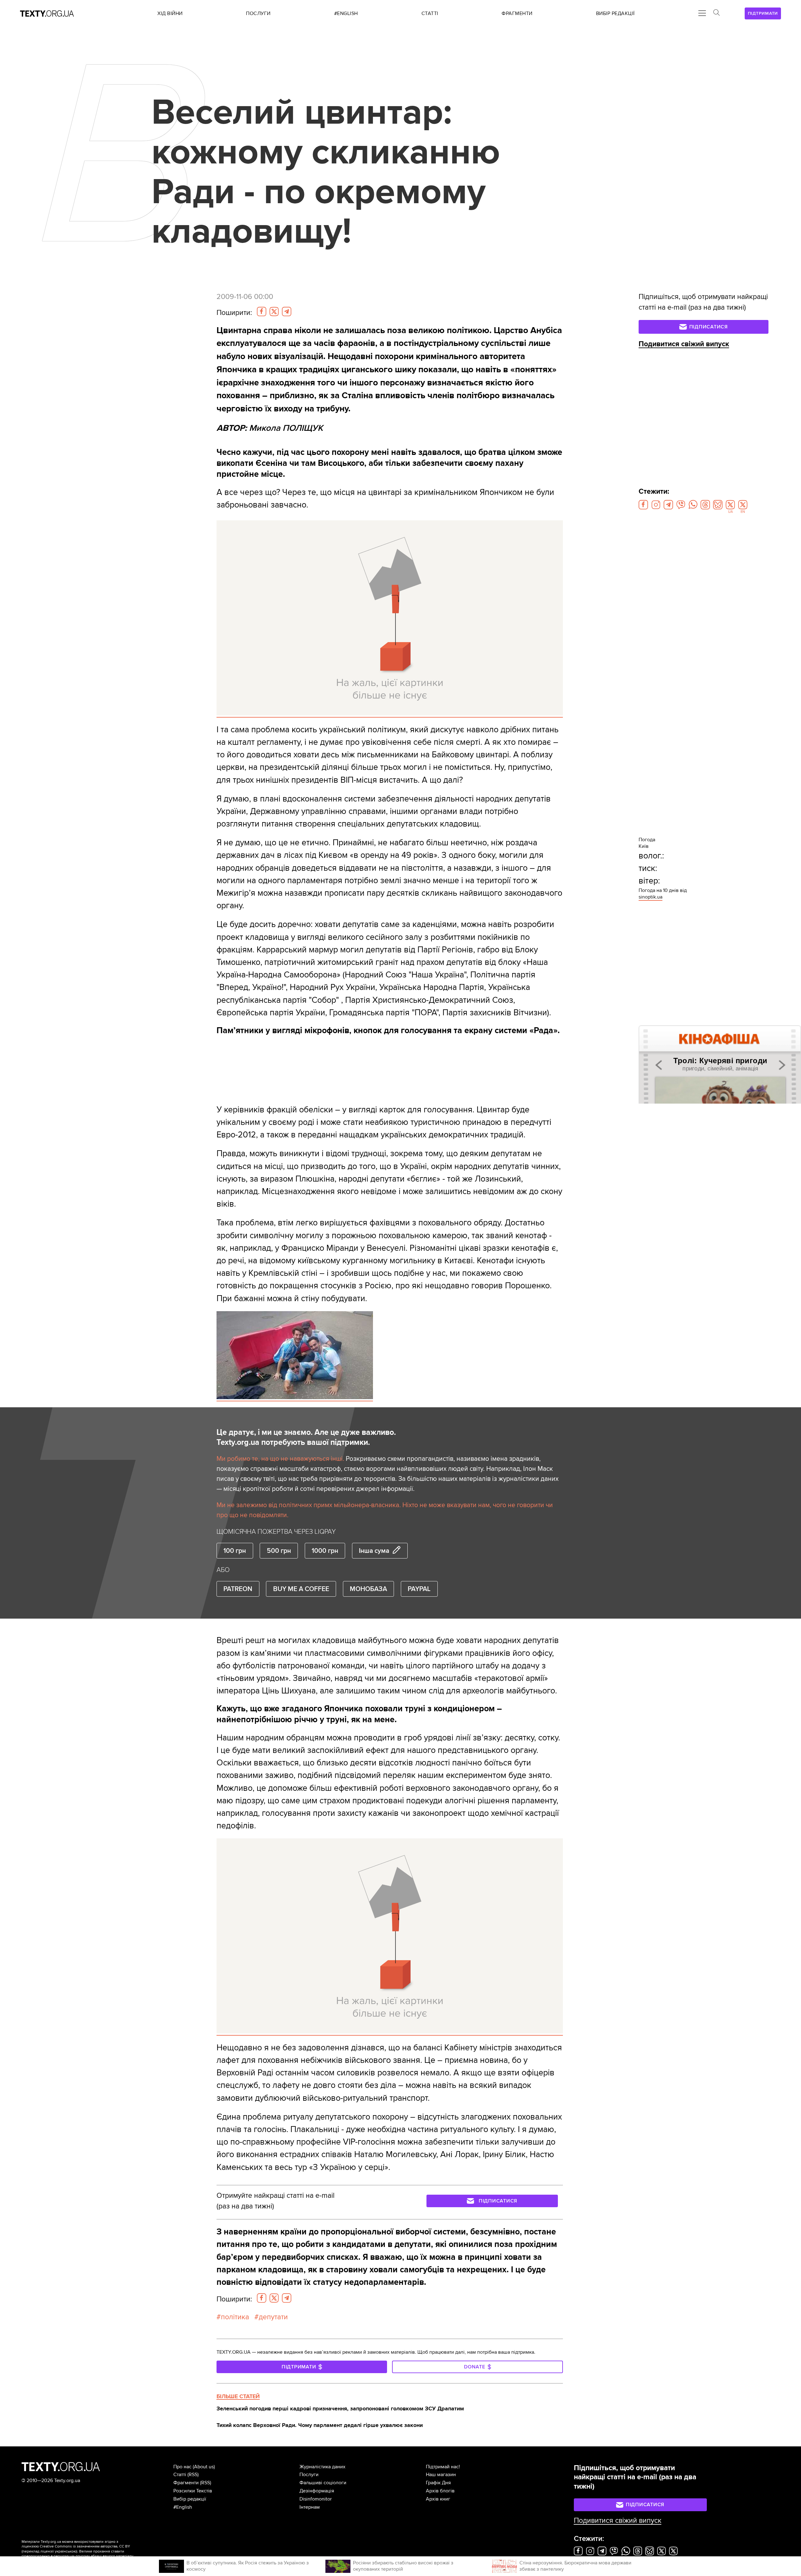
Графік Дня (438, 2483)
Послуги (309, 2475)
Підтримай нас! (443, 2467)
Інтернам (310, 2507)
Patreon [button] (238, 1589)
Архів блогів (440, 2491)
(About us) (204, 2467)
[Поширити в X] (274, 312)
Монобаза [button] (368, 1589)
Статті (180, 2475)
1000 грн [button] (325, 1551)
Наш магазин (441, 2475)
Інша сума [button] (374, 1551)
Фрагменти (186, 2483)
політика (235, 2317)
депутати (273, 2317)
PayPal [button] (419, 1589)
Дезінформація (317, 2491)
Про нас (182, 2467)
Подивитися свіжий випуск (684, 344)
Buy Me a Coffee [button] (301, 1589)
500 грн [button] (279, 1551)
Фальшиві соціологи (323, 2483)
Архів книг (438, 2499)
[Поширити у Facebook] (262, 312)
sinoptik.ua (650, 897)
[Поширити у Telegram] (287, 312)
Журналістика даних (322, 2467)
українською (66, 2551)
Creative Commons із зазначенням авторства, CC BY (85, 2546)
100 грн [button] (235, 1551)
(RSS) (193, 2475)
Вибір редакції (190, 2499)
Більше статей (238, 2396)
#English (183, 2507)
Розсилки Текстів (193, 2491)
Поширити (234, 313)
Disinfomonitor (316, 2499)
